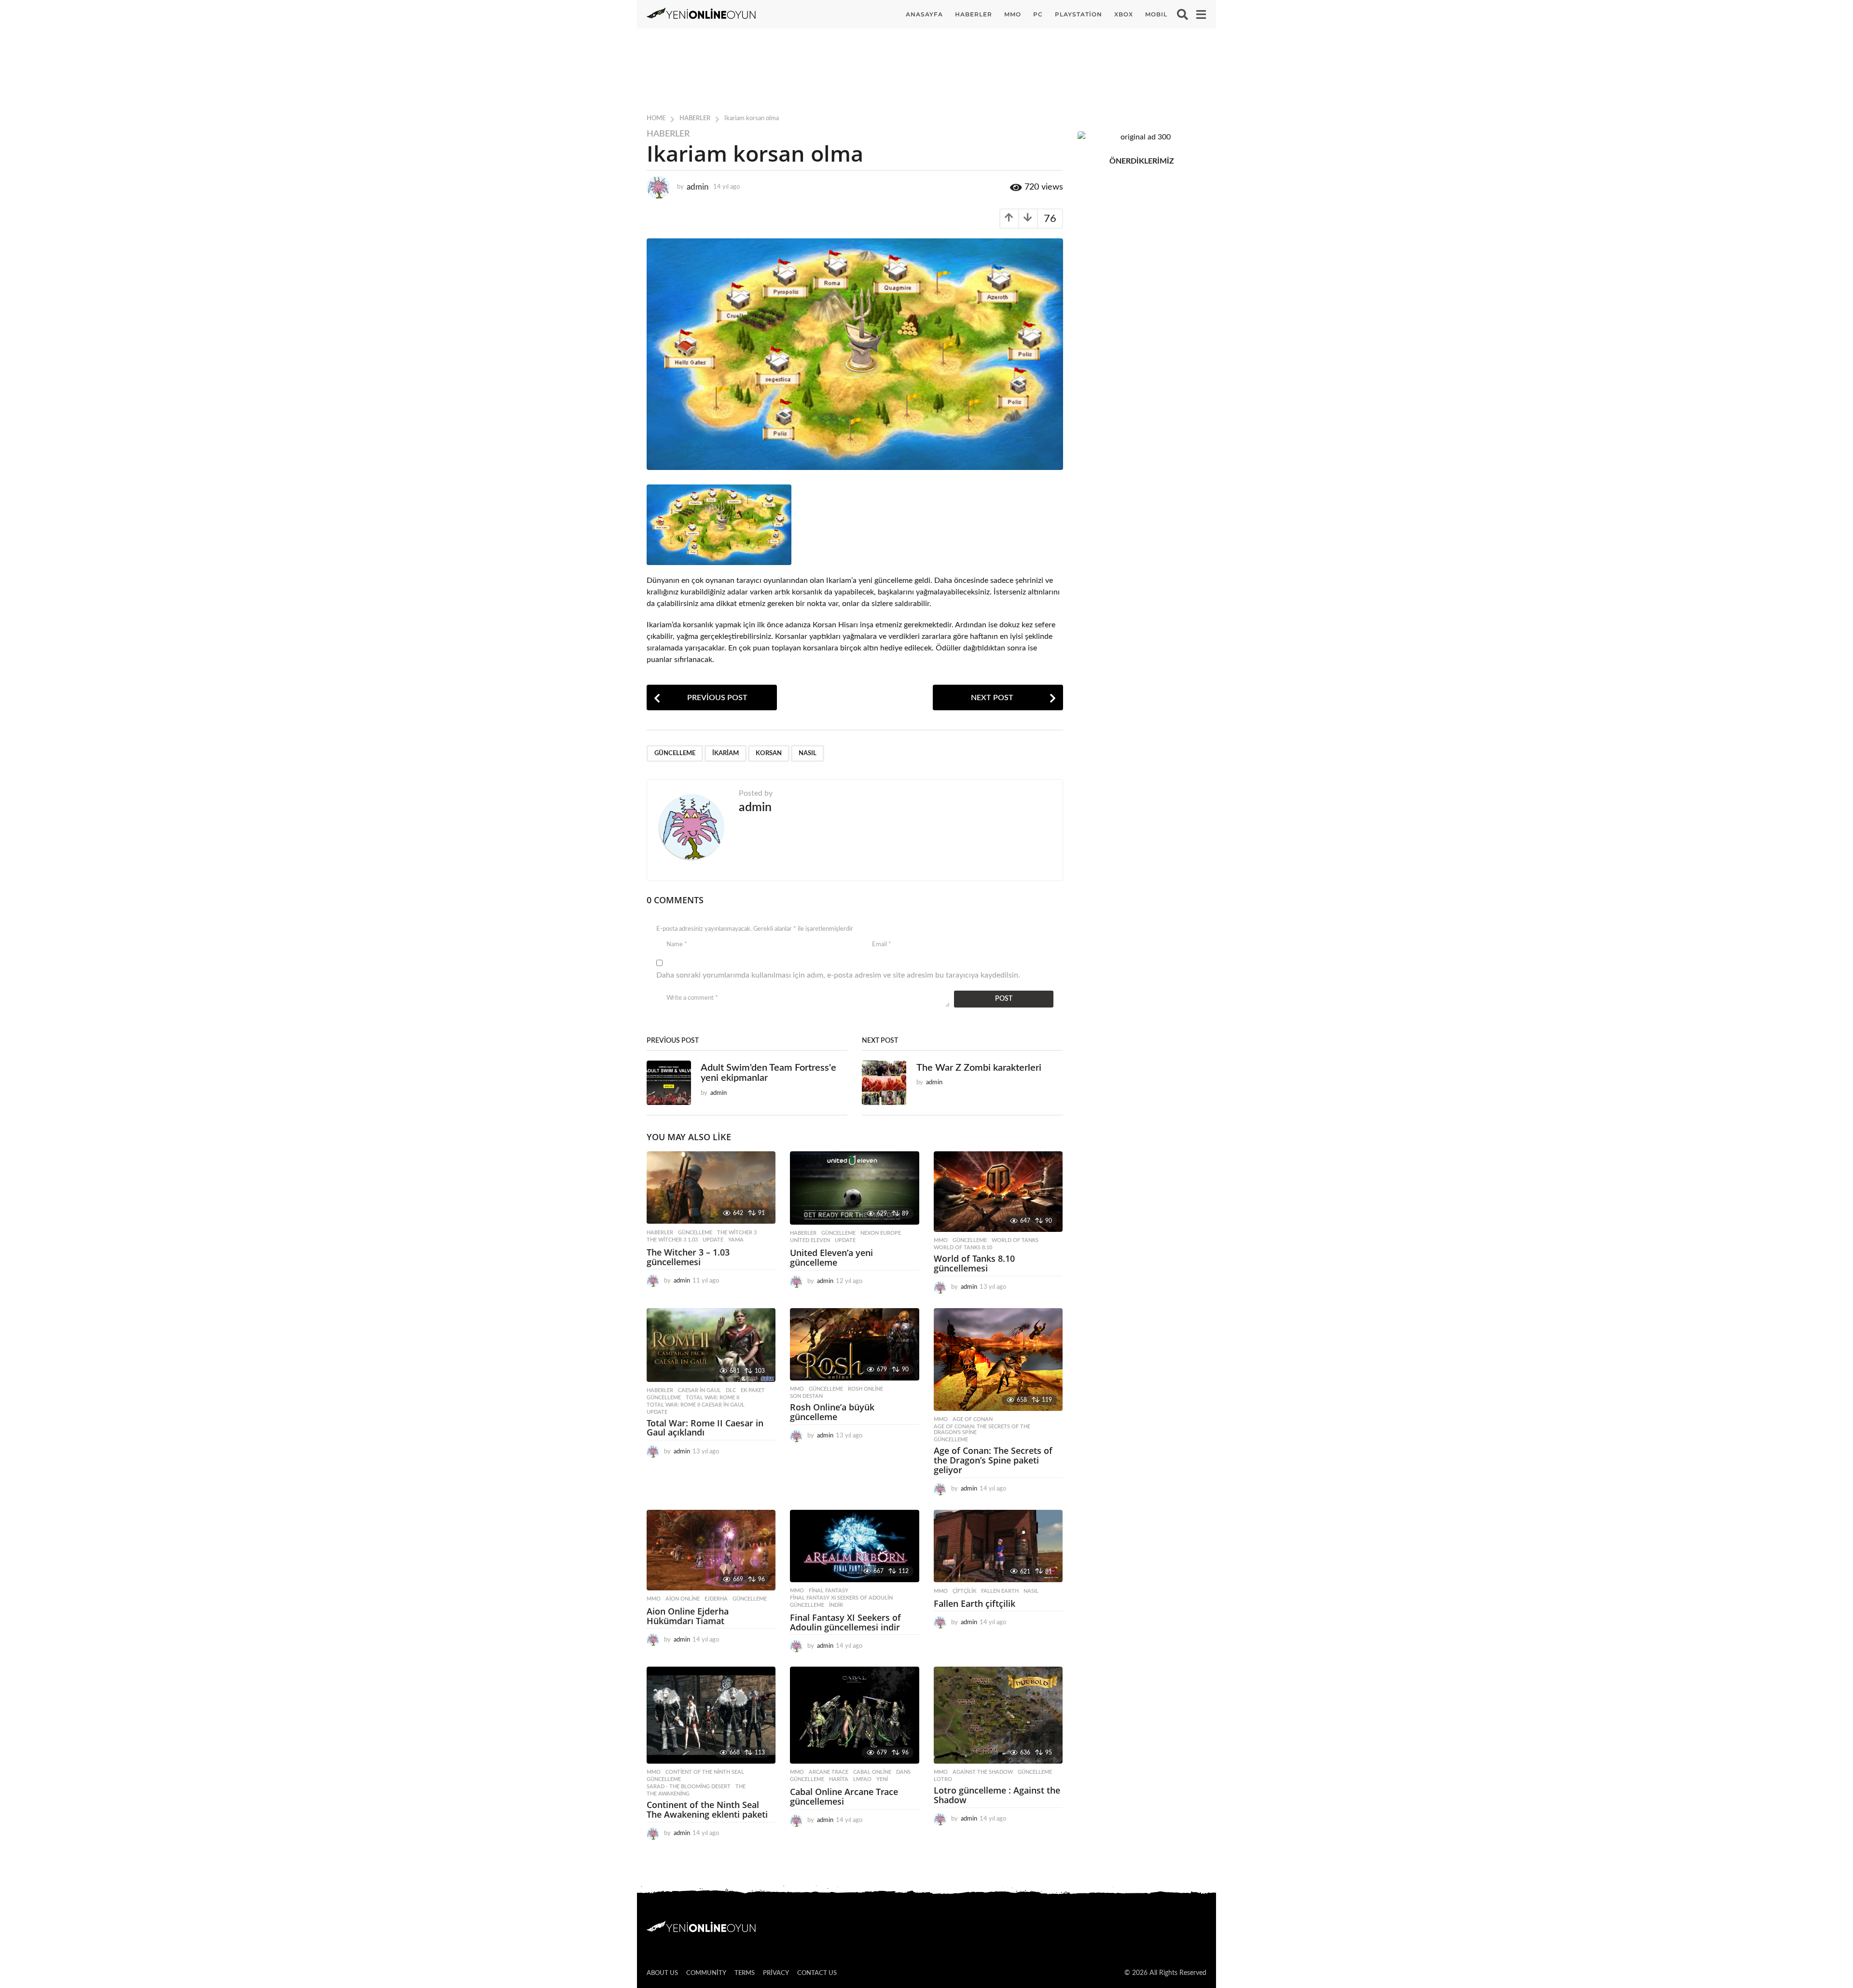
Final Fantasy (829, 1591)
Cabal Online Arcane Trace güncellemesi (844, 1796)
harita (839, 1779)
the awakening (668, 1794)
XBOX (1124, 14)
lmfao (862, 1779)
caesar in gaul (699, 1390)
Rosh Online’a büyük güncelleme (832, 1412)
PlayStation (1079, 14)
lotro (943, 1779)
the (740, 1787)
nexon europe (881, 1233)
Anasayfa (924, 14)
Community (706, 1973)
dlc (731, 1390)
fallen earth (1000, 1591)
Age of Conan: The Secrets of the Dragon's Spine (982, 1429)
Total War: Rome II (712, 1398)
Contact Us (817, 1973)
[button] (1182, 14)
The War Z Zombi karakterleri (979, 1068)
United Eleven (810, 1240)
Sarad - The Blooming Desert (689, 1787)
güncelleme (675, 753)
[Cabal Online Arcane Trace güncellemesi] (854, 1715)
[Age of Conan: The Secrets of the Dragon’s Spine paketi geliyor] (998, 1360)
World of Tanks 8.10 (963, 1248)
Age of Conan (973, 1419)
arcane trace (829, 1772)
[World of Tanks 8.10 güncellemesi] (998, 1192)
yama (736, 1240)
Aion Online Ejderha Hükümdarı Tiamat (688, 1616)
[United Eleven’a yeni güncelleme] (854, 1188)
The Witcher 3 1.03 (672, 1240)
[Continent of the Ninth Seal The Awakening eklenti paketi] (711, 1715)
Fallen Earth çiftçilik (975, 1603)
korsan (769, 753)
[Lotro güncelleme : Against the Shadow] (998, 1715)
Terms (745, 1973)
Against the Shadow (983, 1772)
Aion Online (683, 1599)
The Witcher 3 (737, 1233)
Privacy (776, 1973)
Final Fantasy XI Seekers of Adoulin (841, 1598)
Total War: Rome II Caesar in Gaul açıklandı (705, 1428)
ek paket (753, 1390)
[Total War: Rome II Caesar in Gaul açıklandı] (711, 1345)
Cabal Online (872, 1772)
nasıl (808, 753)
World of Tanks (1015, 1240)
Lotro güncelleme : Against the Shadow (997, 1795)
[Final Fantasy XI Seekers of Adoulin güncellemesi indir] (854, 1546)
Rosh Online (865, 1389)
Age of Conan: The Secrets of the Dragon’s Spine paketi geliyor (993, 1460)
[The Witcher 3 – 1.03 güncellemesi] (711, 1188)
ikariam (726, 753)
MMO (1013, 14)
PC (1038, 14)
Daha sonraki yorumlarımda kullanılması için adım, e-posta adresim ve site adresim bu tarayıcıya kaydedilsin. (838, 975)
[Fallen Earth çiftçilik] (998, 1546)
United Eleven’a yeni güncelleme (831, 1257)
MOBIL (1156, 14)
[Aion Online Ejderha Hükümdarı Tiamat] (711, 1550)
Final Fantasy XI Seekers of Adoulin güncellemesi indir (845, 1622)
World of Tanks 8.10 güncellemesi (974, 1263)
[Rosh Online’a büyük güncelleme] (854, 1345)
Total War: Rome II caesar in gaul (696, 1405)
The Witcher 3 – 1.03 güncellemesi (688, 1257)
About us (662, 1973)
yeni (882, 1779)
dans (903, 1772)
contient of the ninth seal (705, 1772)
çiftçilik (964, 1591)
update (713, 1240)
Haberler (974, 14)
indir (836, 1605)
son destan (806, 1396)
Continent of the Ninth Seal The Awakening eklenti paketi (707, 1809)
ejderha (716, 1599)
